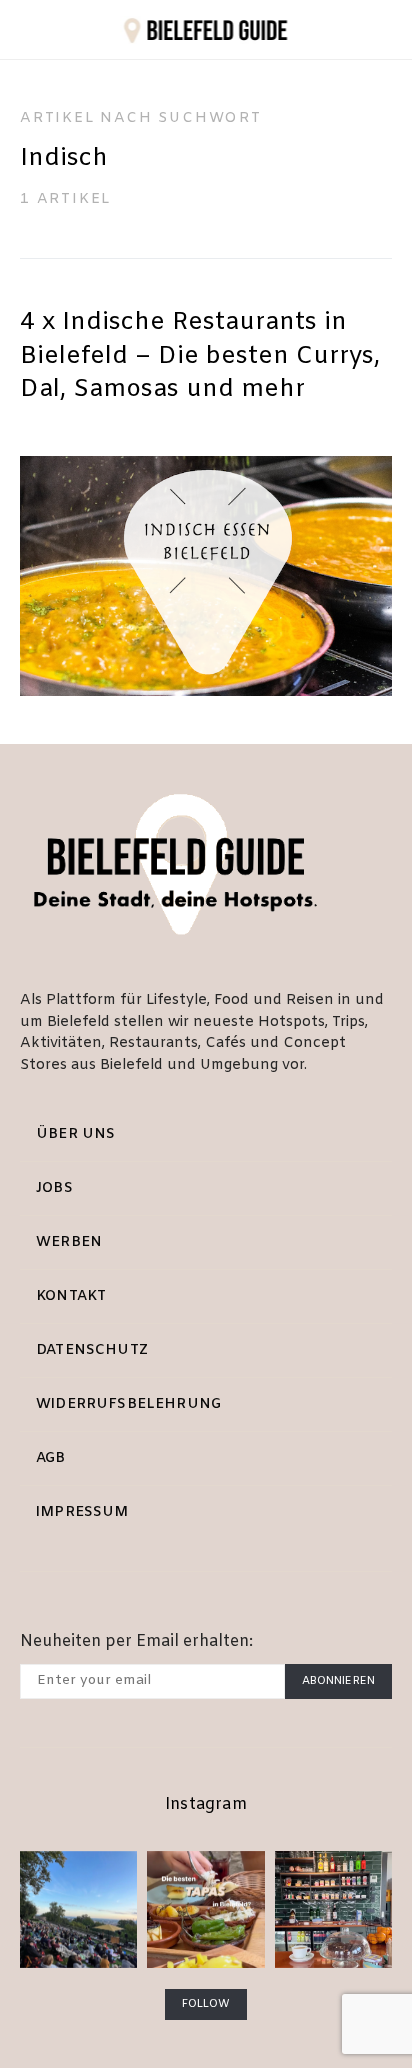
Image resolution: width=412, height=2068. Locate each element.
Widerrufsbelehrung (128, 1404)
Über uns (75, 1134)
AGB (51, 1458)
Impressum (82, 1512)
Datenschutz (92, 1350)
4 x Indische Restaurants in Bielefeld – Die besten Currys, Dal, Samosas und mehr (200, 356)
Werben (69, 1242)
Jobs (54, 1188)
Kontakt (71, 1296)
